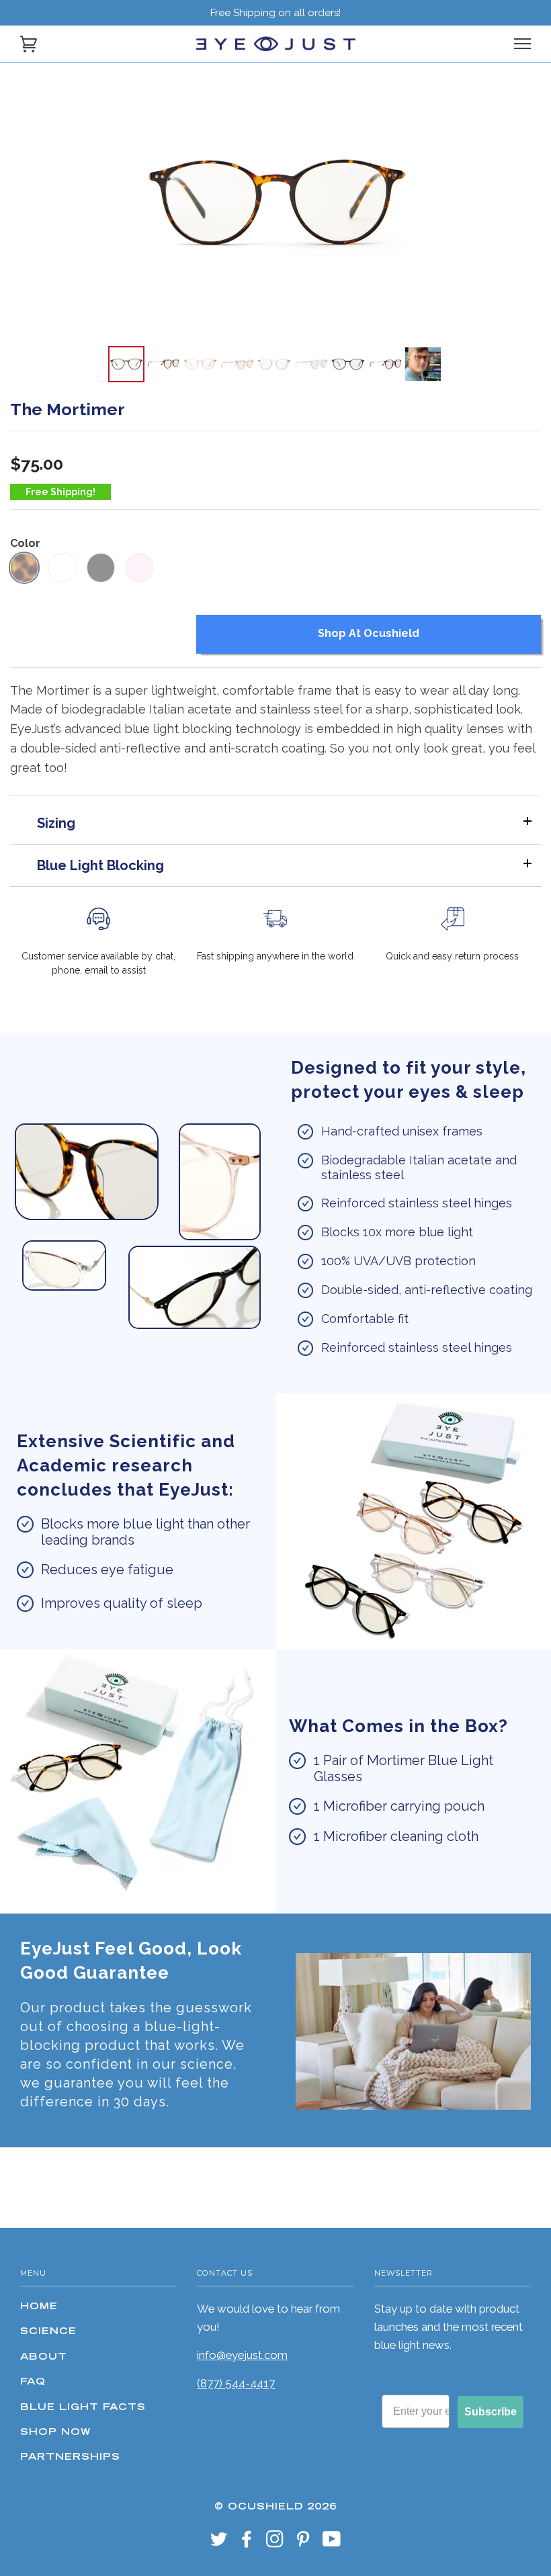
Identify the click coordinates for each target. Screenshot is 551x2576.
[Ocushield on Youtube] (332, 2544)
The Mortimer (68, 409)
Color (25, 543)
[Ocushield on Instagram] (275, 2544)
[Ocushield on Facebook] (247, 2544)
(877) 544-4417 (236, 2383)
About (44, 2358)
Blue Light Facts (83, 2408)
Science (48, 2332)
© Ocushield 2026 (275, 2507)
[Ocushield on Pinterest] (303, 2544)
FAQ (33, 2382)
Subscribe (491, 2412)
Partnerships (70, 2458)
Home (39, 2307)
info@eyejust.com (242, 2355)
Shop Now (55, 2433)
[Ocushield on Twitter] (219, 2544)
